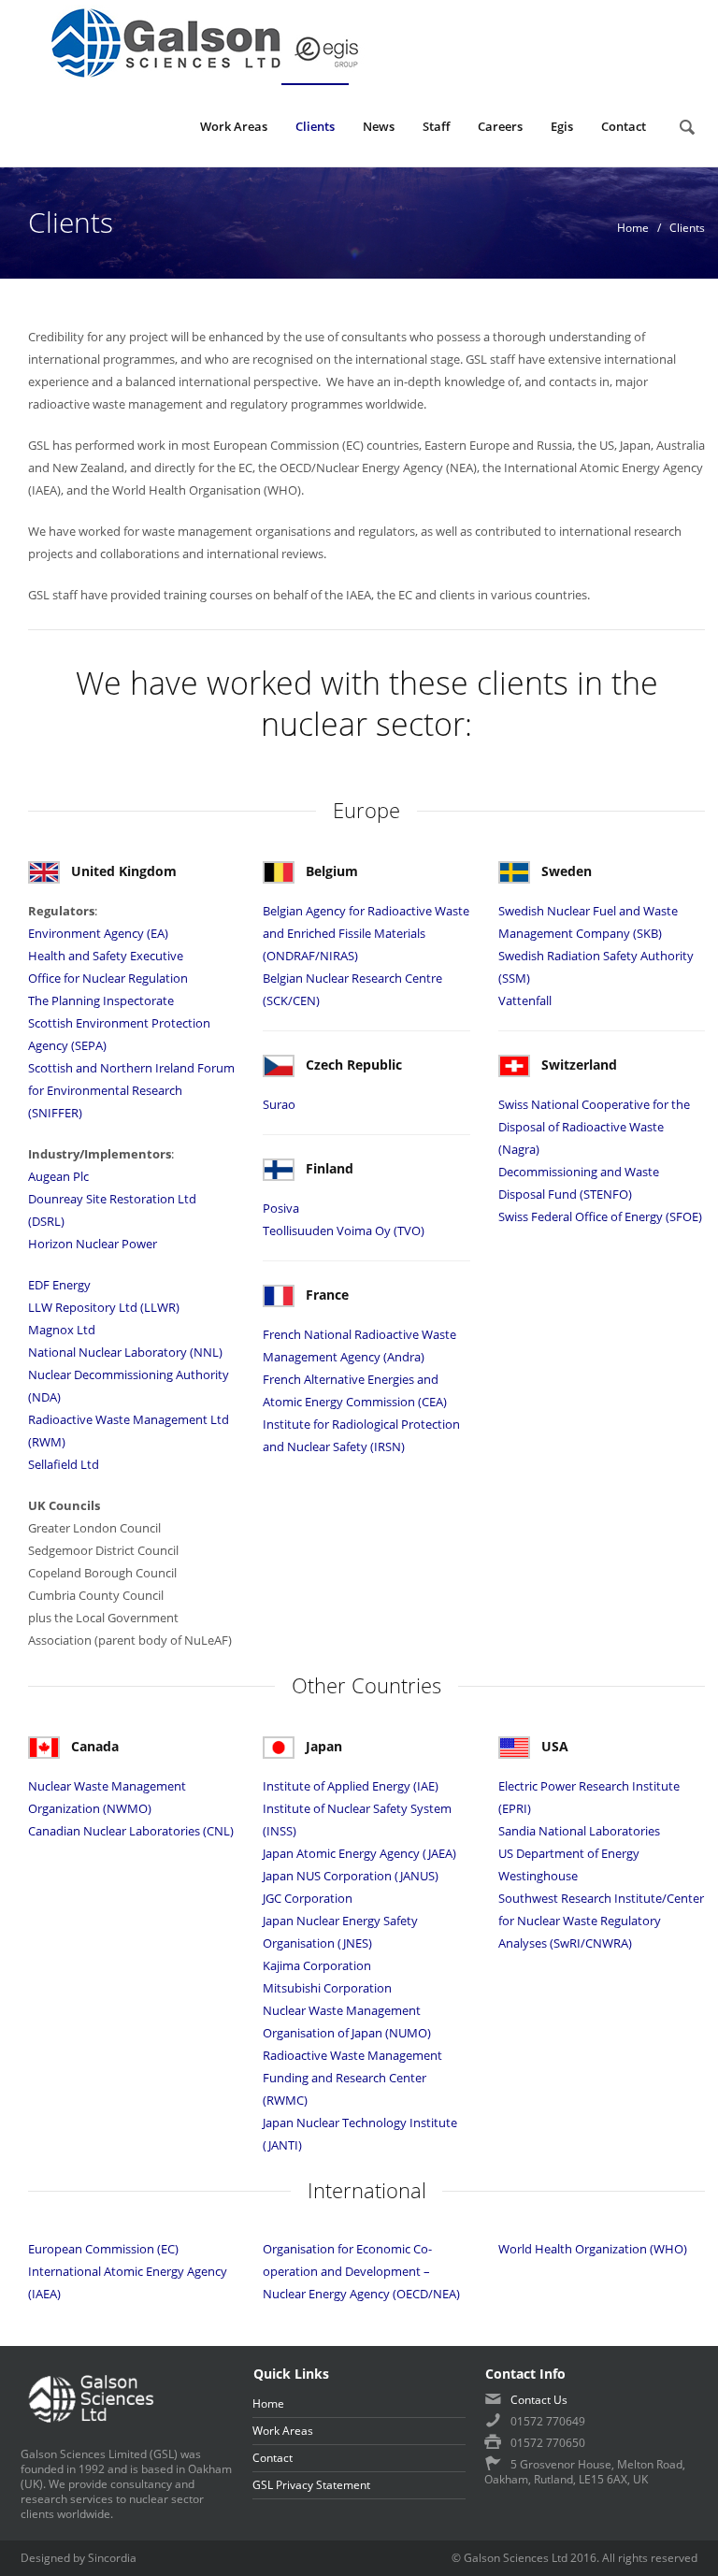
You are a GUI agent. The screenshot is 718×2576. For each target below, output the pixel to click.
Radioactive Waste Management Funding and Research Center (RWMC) (352, 2078)
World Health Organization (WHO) (593, 2249)
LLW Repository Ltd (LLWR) (104, 1307)
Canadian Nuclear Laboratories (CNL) (131, 1831)
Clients (315, 126)
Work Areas (234, 126)
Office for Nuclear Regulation (108, 978)
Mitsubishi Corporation (327, 1988)
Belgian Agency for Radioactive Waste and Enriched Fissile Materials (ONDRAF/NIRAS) (366, 933)
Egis (562, 126)
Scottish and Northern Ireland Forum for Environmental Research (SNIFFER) (131, 1090)
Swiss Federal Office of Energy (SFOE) (600, 1216)
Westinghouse (538, 1876)
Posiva (281, 1208)
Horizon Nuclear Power (93, 1244)
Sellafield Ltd (64, 1464)
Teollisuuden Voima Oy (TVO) (344, 1230)
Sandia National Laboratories (579, 1831)
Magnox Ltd (62, 1330)
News (379, 126)
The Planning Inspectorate (101, 1000)
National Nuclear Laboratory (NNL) (125, 1352)
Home (633, 228)
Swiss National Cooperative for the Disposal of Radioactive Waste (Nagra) (594, 1127)
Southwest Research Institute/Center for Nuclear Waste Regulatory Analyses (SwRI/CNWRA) (601, 1921)
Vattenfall (526, 1000)
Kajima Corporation (317, 1965)
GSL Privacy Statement (311, 2485)
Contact (624, 126)
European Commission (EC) (103, 2249)
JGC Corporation (308, 1898)
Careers (500, 126)
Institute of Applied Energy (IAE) (351, 1786)
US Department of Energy (569, 1853)
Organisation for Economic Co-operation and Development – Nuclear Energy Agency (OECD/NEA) (361, 2271)
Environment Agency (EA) (98, 933)
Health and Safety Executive (106, 956)
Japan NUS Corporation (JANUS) (351, 1876)
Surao (279, 1104)
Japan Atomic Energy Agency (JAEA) (359, 1853)
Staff (436, 126)
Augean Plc (58, 1176)
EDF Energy (59, 1285)
